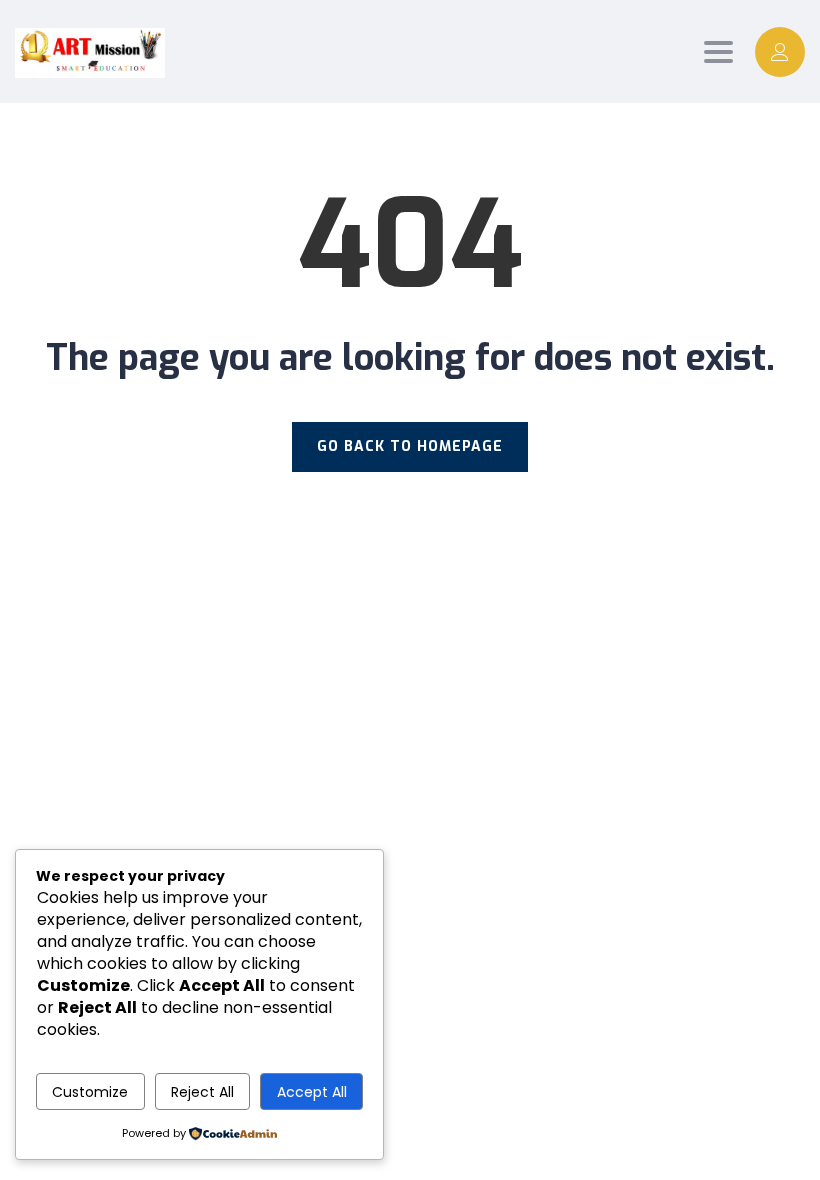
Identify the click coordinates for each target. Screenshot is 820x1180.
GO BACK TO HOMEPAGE (410, 446)
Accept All (312, 1092)
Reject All (202, 1092)
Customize (90, 1092)
